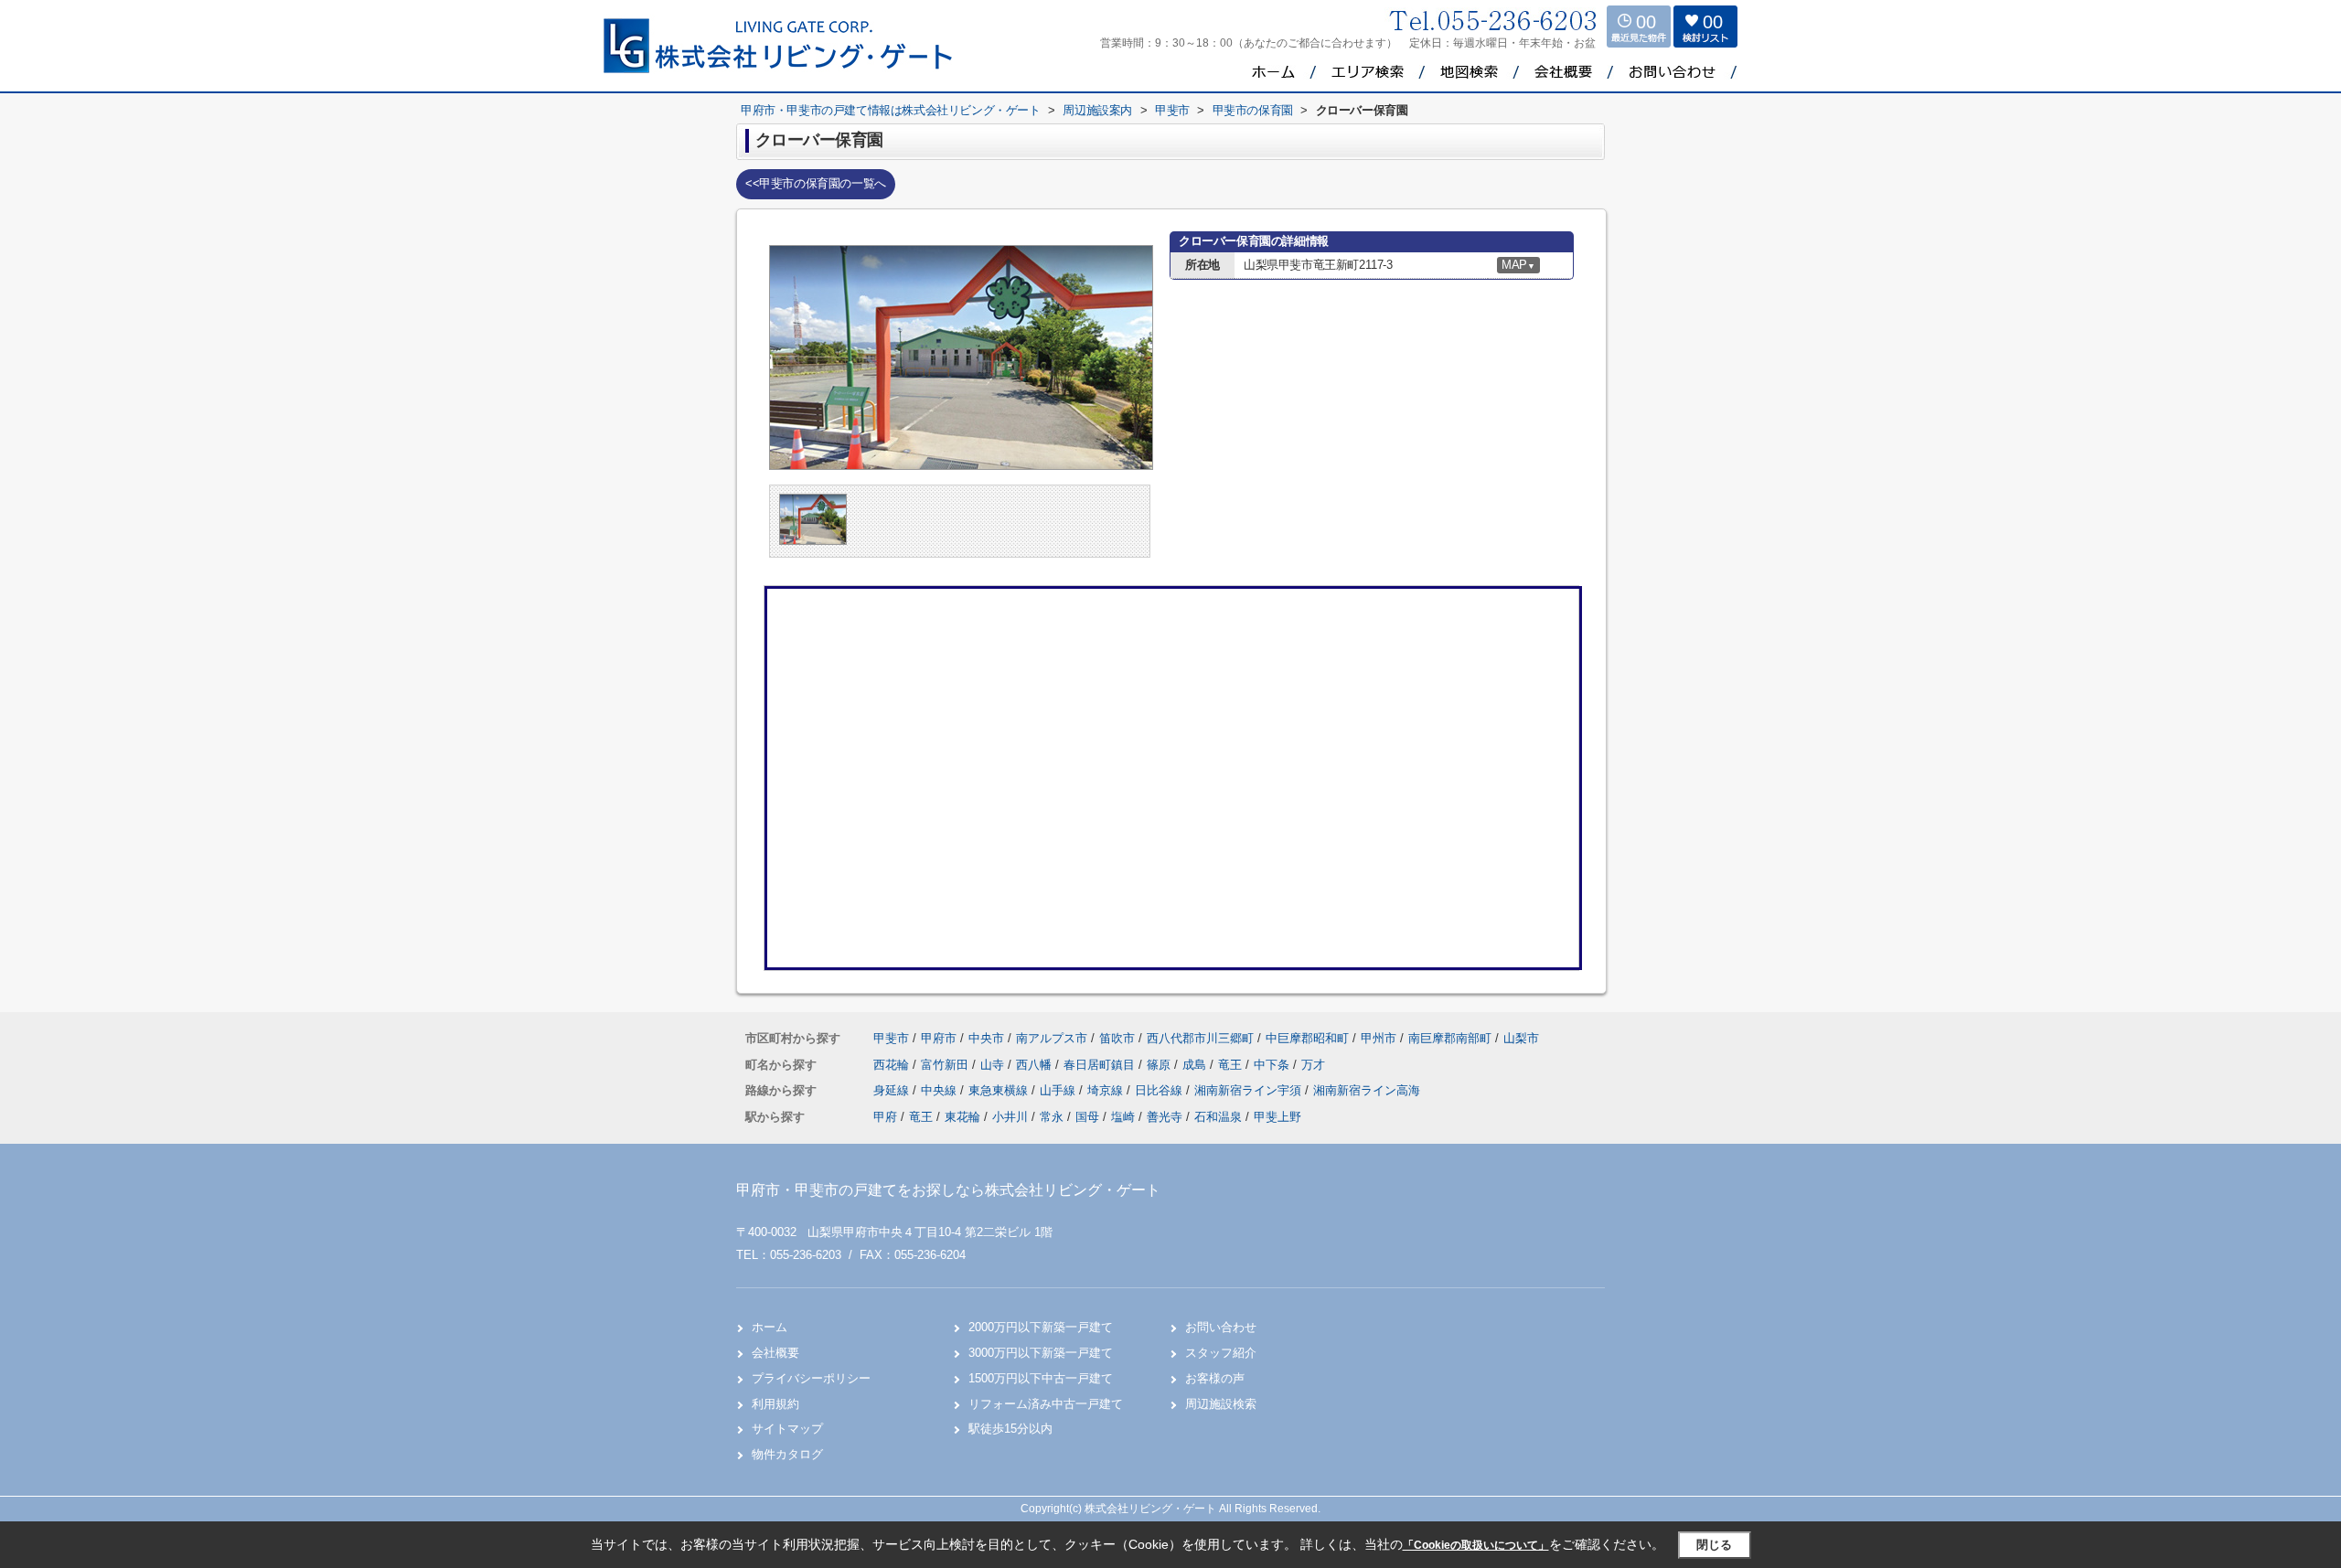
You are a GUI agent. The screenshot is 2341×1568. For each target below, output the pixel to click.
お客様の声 (1215, 1378)
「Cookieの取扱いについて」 (1476, 1545)
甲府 (885, 1117)
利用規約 (775, 1404)
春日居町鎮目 (1101, 1065)
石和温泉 (1218, 1117)
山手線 (1059, 1090)
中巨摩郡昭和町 (1307, 1038)
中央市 (986, 1038)
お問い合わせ (1221, 1327)
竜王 (1232, 1065)
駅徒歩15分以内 (1010, 1429)
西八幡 (1036, 1065)
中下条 (1273, 1065)
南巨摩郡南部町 (1450, 1038)
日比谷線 (1160, 1090)
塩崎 (1123, 1117)
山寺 (994, 1065)
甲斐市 (891, 1038)
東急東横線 (1000, 1090)
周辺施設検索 (1221, 1404)
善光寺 (1165, 1117)
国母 (1087, 1117)
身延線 (893, 1090)
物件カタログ (787, 1454)
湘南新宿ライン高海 (1367, 1090)
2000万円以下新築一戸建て (1041, 1327)
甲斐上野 (1277, 1117)
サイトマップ (787, 1429)
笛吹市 (1117, 1038)
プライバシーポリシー (811, 1378)
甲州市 (1379, 1038)
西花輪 (893, 1065)
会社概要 (775, 1353)
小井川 (1010, 1117)
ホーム (770, 1327)
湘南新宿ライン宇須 (1250, 1090)
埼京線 (1107, 1090)
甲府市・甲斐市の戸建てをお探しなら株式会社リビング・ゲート (948, 1190)
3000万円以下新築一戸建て (1041, 1353)
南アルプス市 (1052, 1038)
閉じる (1714, 1545)
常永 (1052, 1117)
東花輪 (962, 1117)
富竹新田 (946, 1065)
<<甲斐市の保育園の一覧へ (816, 183)
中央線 (941, 1090)
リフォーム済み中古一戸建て (1046, 1404)
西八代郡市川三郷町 (1200, 1038)
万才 (1313, 1065)
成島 (1196, 1065)
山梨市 (1521, 1038)
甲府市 (939, 1038)
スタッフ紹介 (1221, 1353)
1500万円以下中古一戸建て (1041, 1378)
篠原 (1160, 1065)
